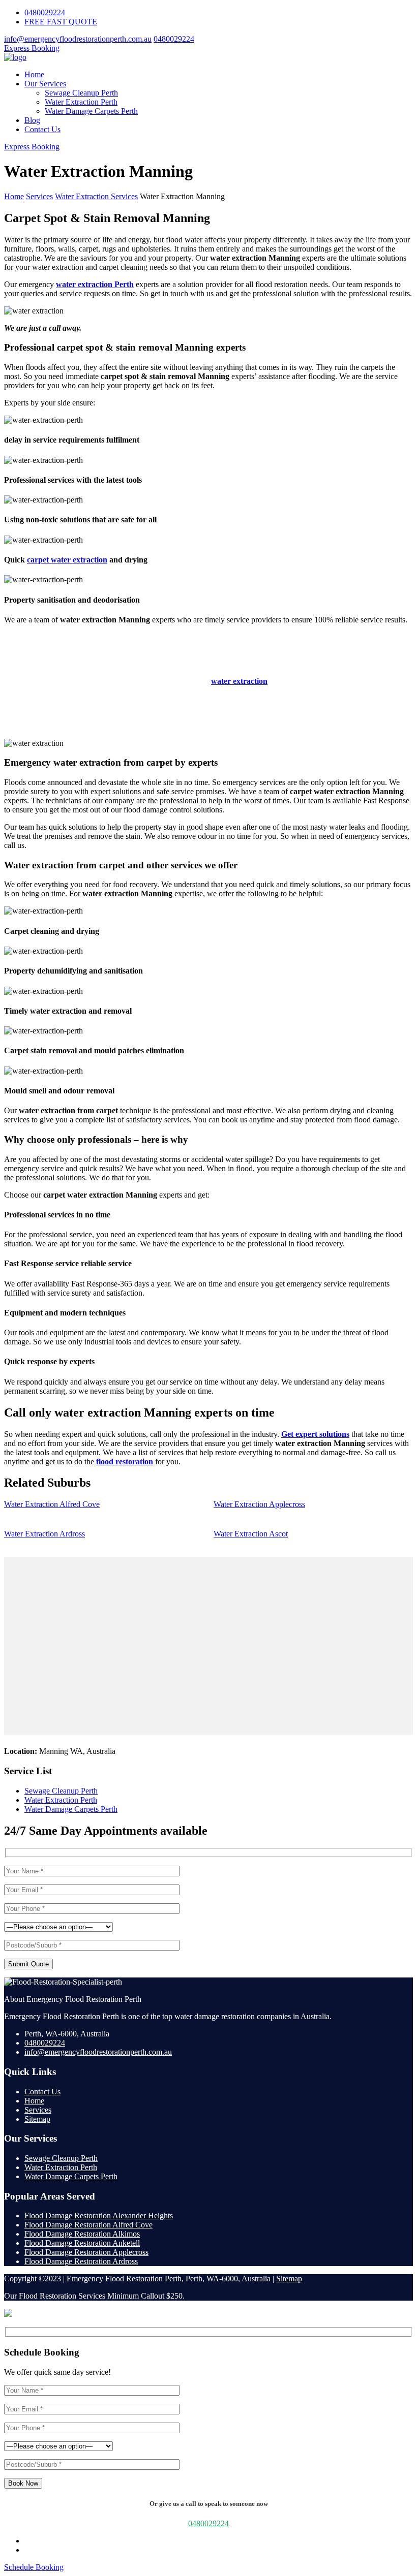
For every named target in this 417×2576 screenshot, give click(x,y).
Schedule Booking (34, 2567)
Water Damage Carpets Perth (91, 111)
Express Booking (32, 48)
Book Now (23, 2483)
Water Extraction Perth (81, 102)
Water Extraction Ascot (251, 1534)
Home (34, 74)
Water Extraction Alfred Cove (52, 1504)
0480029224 (45, 12)
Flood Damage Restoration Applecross (86, 2252)
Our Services (45, 84)
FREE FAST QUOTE (61, 22)
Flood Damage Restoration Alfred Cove (88, 2225)
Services (38, 2110)
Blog (32, 120)
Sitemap (37, 2119)
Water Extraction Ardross (44, 1534)
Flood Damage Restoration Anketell (82, 2243)
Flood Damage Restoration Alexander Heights (99, 2216)
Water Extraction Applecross (259, 1504)
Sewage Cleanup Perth (81, 93)
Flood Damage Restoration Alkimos (82, 2234)
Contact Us (42, 129)
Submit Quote (28, 1964)
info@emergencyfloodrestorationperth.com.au (78, 39)
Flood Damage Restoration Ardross (81, 2261)
